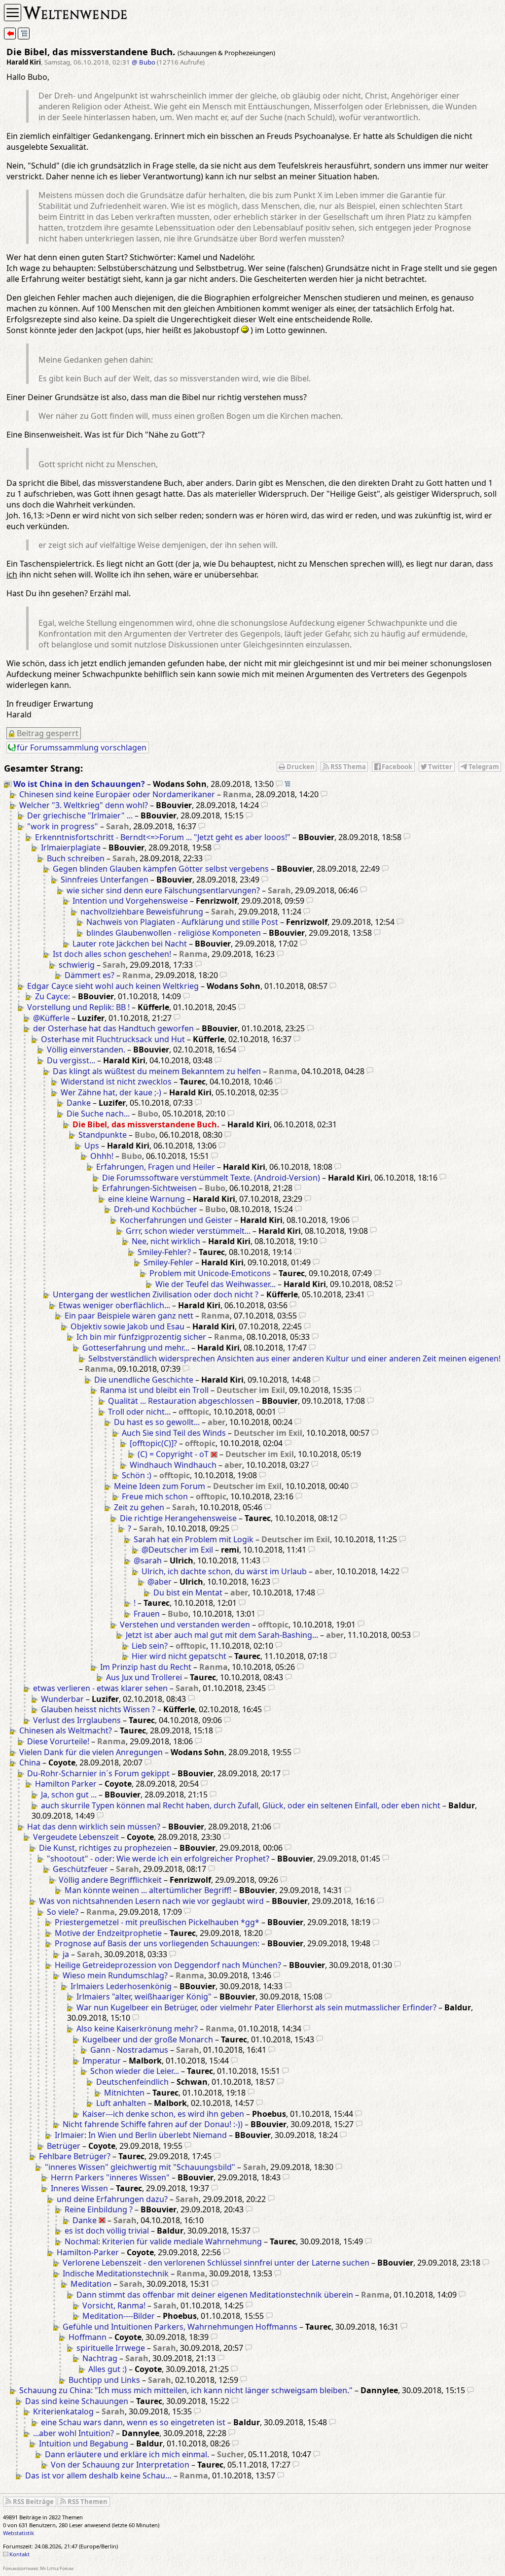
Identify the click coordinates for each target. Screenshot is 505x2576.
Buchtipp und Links (104, 2380)
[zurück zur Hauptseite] (10, 34)
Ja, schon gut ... (69, 1795)
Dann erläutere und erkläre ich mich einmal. (127, 2454)
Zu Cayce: (53, 996)
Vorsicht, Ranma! (114, 2305)
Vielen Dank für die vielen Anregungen (91, 1752)
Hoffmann (88, 2337)
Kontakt (19, 2554)
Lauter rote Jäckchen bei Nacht (130, 944)
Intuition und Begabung (84, 2443)
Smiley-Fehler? (164, 1252)
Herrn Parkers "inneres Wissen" (110, 2177)
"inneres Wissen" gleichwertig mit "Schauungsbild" (140, 2167)
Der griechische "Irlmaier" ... (80, 815)
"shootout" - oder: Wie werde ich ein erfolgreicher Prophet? (158, 1859)
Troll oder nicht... (139, 1412)
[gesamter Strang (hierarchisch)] (24, 34)
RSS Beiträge (33, 2502)
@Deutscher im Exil (177, 1550)
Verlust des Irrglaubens (77, 1720)
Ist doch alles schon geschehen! (112, 954)
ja (66, 1954)
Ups (92, 1146)
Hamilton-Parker (88, 2252)
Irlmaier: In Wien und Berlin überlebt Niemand (141, 2135)
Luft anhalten (121, 2103)
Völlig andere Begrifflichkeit (110, 1880)
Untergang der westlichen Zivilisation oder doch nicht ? (156, 1294)
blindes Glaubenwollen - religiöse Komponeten (174, 933)
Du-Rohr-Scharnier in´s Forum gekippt (98, 1773)
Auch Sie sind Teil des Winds (174, 1433)
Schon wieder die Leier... (135, 2071)
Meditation (91, 2284)
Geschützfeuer (80, 1869)
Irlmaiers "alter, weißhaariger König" (144, 1997)
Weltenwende (76, 12)
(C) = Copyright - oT (173, 1454)
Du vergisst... (71, 1060)
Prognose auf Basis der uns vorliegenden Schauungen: (157, 1943)
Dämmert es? (90, 975)
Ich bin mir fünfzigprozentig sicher (141, 1337)
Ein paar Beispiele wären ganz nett (129, 1316)
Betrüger (64, 2146)
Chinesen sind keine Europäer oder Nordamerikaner (117, 794)
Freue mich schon (155, 1496)
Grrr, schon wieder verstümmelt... (188, 1231)
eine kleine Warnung (146, 1199)
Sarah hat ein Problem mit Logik (194, 1539)
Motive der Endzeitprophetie (108, 1933)
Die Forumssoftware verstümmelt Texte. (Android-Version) (211, 1178)
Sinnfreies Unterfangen (105, 880)
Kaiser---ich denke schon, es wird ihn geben (163, 2114)
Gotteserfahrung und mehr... (136, 1348)
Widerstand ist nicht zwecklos (116, 1082)
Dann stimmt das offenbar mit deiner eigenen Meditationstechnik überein (215, 2295)
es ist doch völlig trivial (107, 2231)
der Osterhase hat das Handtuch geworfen (113, 1028)
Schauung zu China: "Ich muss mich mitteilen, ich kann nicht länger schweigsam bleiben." (186, 2390)
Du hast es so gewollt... (157, 1422)
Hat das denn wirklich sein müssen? (94, 1827)
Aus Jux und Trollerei (144, 1677)
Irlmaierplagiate (71, 847)
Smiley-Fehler (168, 1262)
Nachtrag (100, 2358)
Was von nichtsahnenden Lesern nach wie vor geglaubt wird (151, 1901)
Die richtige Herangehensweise (178, 1518)
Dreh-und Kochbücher (156, 1209)
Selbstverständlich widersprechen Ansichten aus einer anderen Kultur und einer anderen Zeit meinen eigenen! (294, 1358)
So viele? (63, 1912)
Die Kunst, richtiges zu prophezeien (105, 1848)
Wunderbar (62, 1699)
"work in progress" (63, 826)
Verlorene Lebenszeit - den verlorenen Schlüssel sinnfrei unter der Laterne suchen (216, 2263)
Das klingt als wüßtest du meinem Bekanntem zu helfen (157, 1071)
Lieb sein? (150, 1646)
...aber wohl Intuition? (73, 2433)
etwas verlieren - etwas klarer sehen (100, 1688)
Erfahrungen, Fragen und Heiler (156, 1167)
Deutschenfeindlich (132, 2082)
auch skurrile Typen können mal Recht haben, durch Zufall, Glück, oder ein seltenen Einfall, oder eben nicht (241, 1805)
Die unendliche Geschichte (144, 1380)
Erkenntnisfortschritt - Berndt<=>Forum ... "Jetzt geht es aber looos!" (163, 837)
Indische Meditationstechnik (116, 2273)
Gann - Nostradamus (129, 2050)
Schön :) (137, 1475)
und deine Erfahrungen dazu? (112, 2199)
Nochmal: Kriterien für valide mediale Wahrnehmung (163, 2241)
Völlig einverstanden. (86, 1050)
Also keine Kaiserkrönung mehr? (137, 2029)
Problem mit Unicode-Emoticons (210, 1273)
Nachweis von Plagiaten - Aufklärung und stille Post (182, 922)
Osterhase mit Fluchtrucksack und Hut (113, 1039)
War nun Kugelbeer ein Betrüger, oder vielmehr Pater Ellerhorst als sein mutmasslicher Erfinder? (256, 2007)
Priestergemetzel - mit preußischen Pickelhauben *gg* (157, 1922)
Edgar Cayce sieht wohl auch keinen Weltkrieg (113, 986)
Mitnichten (124, 2093)
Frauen (147, 1614)
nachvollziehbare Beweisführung (142, 912)
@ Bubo (144, 62)
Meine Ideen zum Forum (160, 1486)
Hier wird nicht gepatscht (179, 1656)
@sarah (148, 1560)
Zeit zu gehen (139, 1507)
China (30, 1763)
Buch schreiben (76, 858)
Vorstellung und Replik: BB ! (78, 1007)
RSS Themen (88, 2502)
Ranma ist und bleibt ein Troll (154, 1390)
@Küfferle (51, 1018)
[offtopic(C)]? (153, 1443)
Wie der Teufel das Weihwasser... (216, 1284)
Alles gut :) (108, 2369)
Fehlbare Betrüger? (75, 2156)
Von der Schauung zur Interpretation (120, 2465)
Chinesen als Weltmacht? (66, 1730)
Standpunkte (103, 1135)
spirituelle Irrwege (111, 2348)
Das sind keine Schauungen (77, 2401)
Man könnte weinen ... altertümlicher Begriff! (148, 1890)
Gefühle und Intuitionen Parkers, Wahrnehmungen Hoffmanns (180, 2327)
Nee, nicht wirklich (166, 1241)
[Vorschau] (279, 784)
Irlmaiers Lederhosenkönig (121, 1986)
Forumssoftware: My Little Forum (38, 2568)
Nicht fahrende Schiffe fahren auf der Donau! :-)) (153, 2124)
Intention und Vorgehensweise (130, 901)
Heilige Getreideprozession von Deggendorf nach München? (168, 1965)
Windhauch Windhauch (173, 1465)
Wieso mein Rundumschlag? (115, 1975)
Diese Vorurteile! (58, 1741)
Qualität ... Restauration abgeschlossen (181, 1401)
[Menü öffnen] (13, 13)
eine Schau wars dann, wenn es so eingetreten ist (133, 2422)
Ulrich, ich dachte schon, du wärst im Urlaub (224, 1571)
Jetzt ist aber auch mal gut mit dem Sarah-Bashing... (222, 1635)
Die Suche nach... (98, 1114)
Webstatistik (18, 2533)
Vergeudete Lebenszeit (76, 1837)
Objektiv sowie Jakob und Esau (127, 1326)
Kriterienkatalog (63, 2411)
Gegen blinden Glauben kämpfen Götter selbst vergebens (161, 869)
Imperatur (102, 2061)
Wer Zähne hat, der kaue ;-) (111, 1092)
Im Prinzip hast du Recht (146, 1667)
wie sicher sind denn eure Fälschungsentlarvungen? (163, 890)
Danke (79, 1103)
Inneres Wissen (79, 2188)
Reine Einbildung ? (99, 2209)
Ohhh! (102, 1156)
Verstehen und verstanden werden (185, 1625)
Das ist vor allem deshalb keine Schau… (98, 2475)
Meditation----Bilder (119, 2316)
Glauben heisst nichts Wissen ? (98, 1709)
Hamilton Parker (66, 1784)
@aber (160, 1582)
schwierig (77, 965)
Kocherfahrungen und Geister (176, 1220)
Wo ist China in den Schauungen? (79, 784)
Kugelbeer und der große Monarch (148, 2039)
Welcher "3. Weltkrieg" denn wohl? (84, 805)
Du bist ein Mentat (188, 1593)
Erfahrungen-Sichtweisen (149, 1188)
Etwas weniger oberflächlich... (114, 1305)
